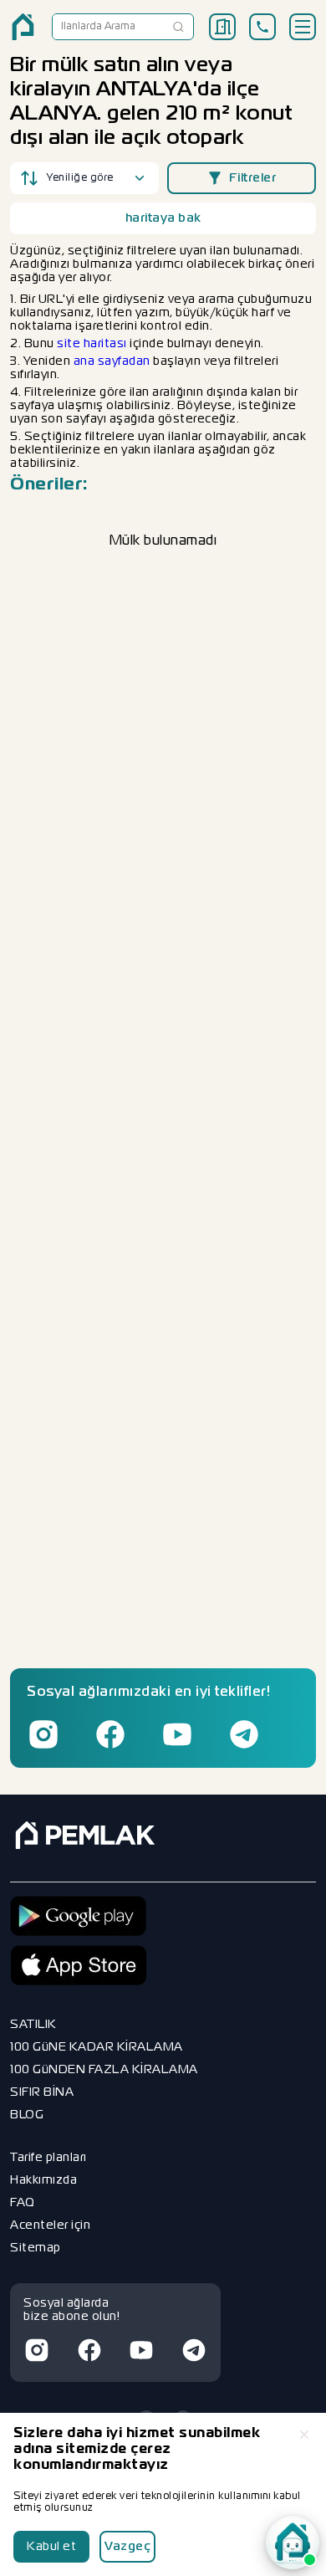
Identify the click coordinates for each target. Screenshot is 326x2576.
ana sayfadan (112, 361)
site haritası (92, 344)
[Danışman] (293, 2543)
